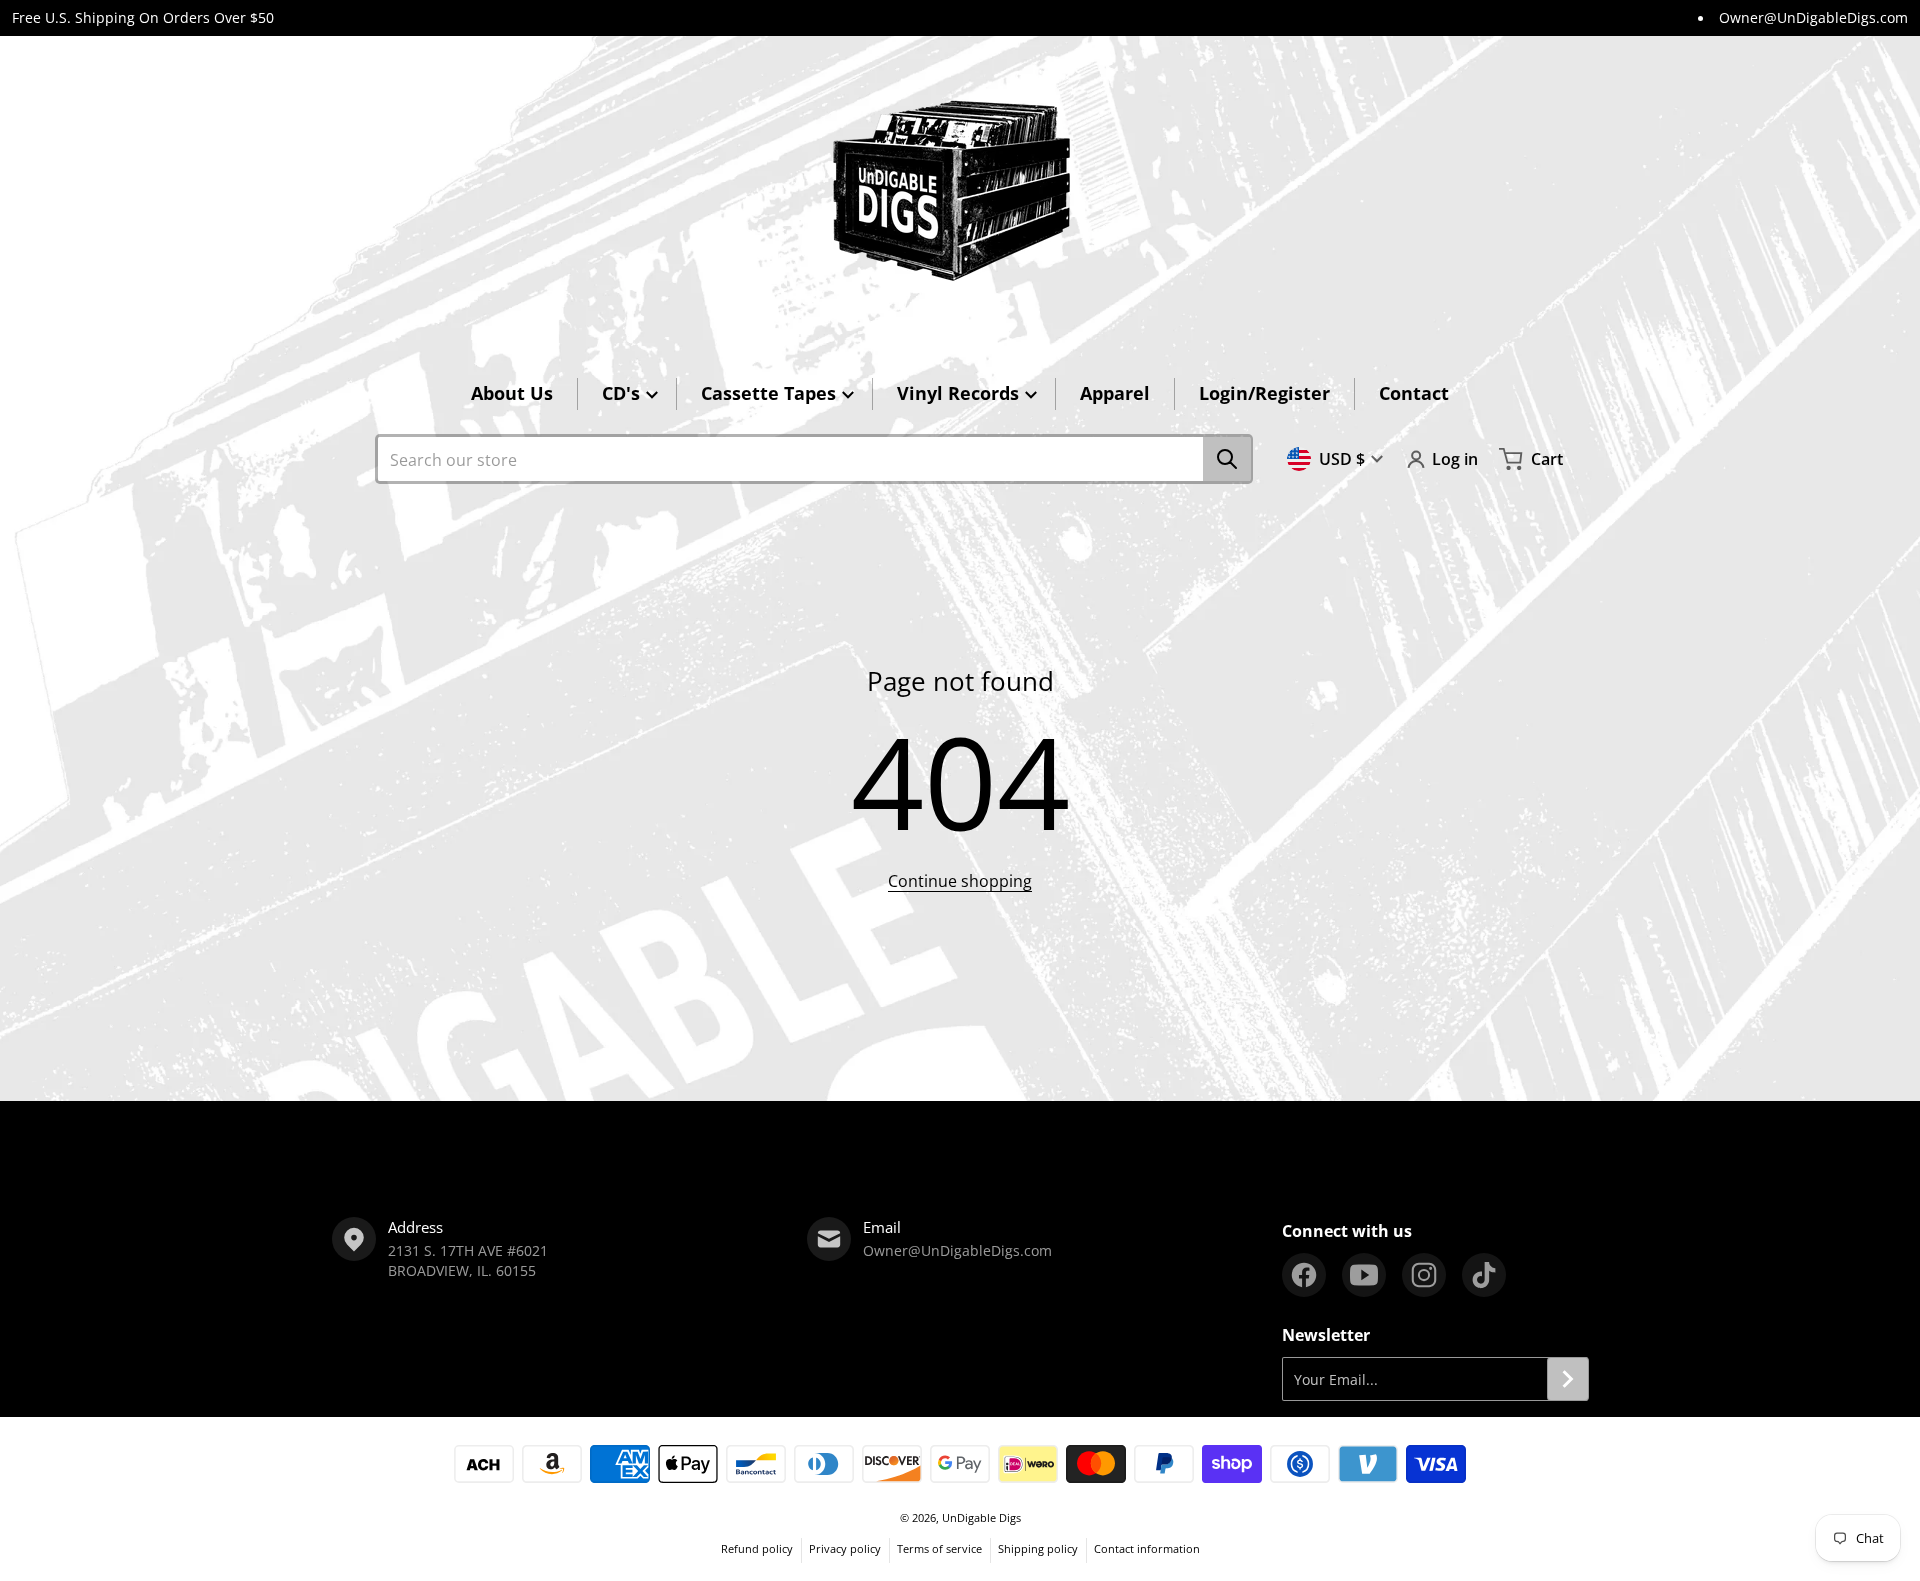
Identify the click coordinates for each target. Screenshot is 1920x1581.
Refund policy (757, 1548)
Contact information (1147, 1548)
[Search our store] (1227, 459)
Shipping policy (1038, 1548)
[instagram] (1424, 1275)
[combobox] (814, 459)
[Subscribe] (1568, 1379)
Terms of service (939, 1548)
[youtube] (1364, 1275)
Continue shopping (960, 881)
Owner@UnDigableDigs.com (1813, 17)
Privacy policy (845, 1548)
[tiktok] (1484, 1275)
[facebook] (1304, 1275)
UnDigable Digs (981, 1517)
